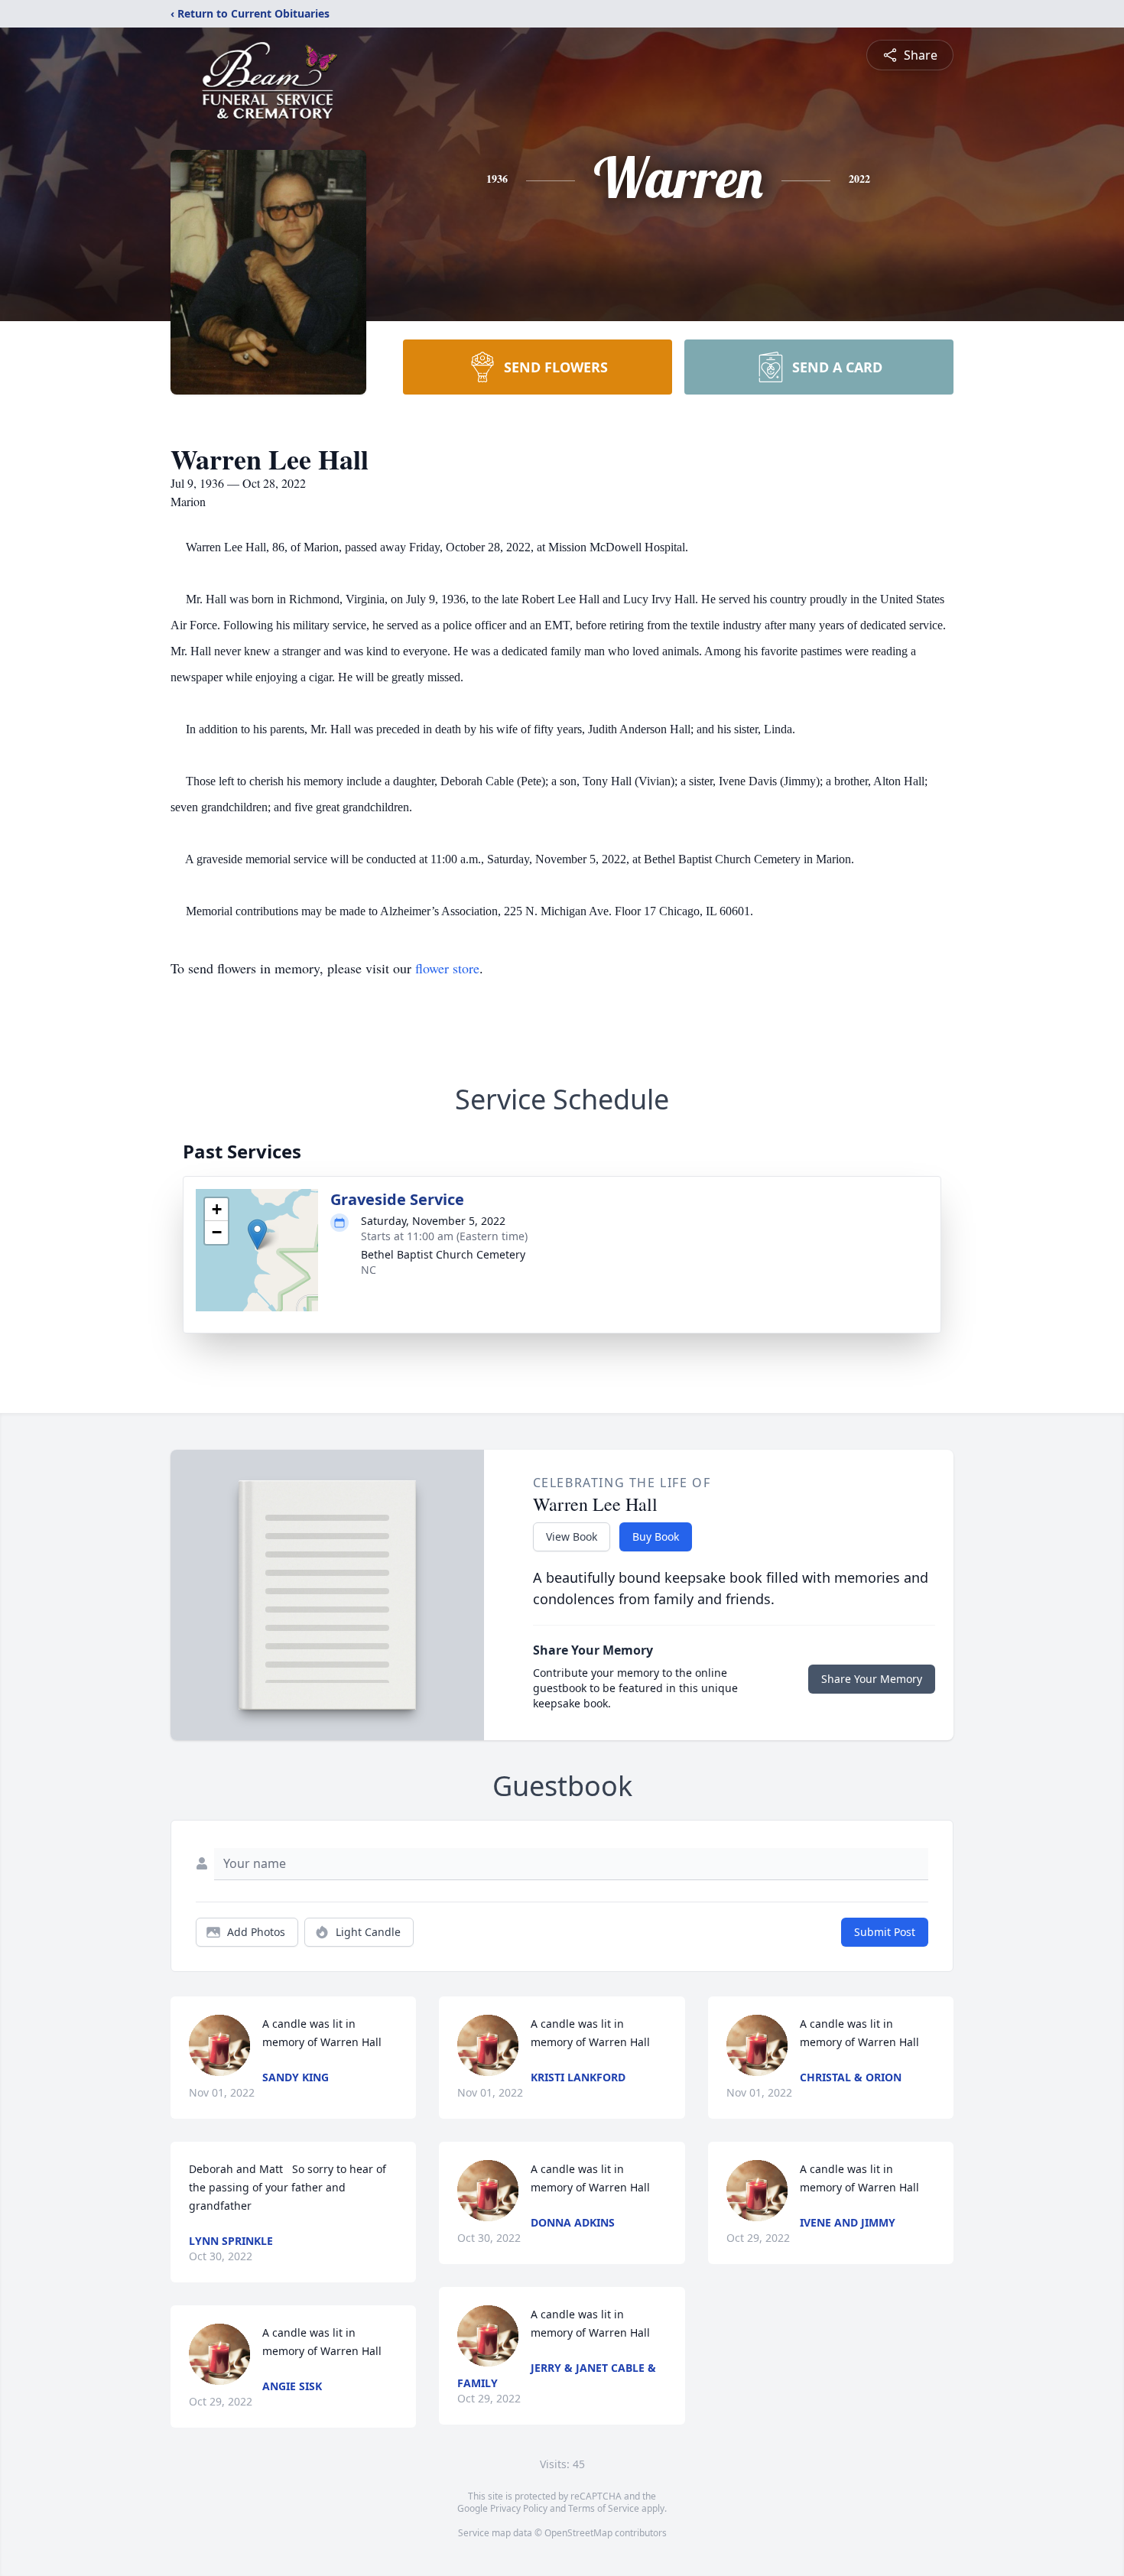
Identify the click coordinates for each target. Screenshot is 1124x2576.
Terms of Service (604, 2508)
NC (369, 1270)
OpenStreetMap (578, 2533)
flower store (447, 968)
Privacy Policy (519, 2508)
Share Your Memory (872, 1679)
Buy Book (656, 1537)
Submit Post (885, 1932)
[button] (257, 1234)
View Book (572, 1537)
